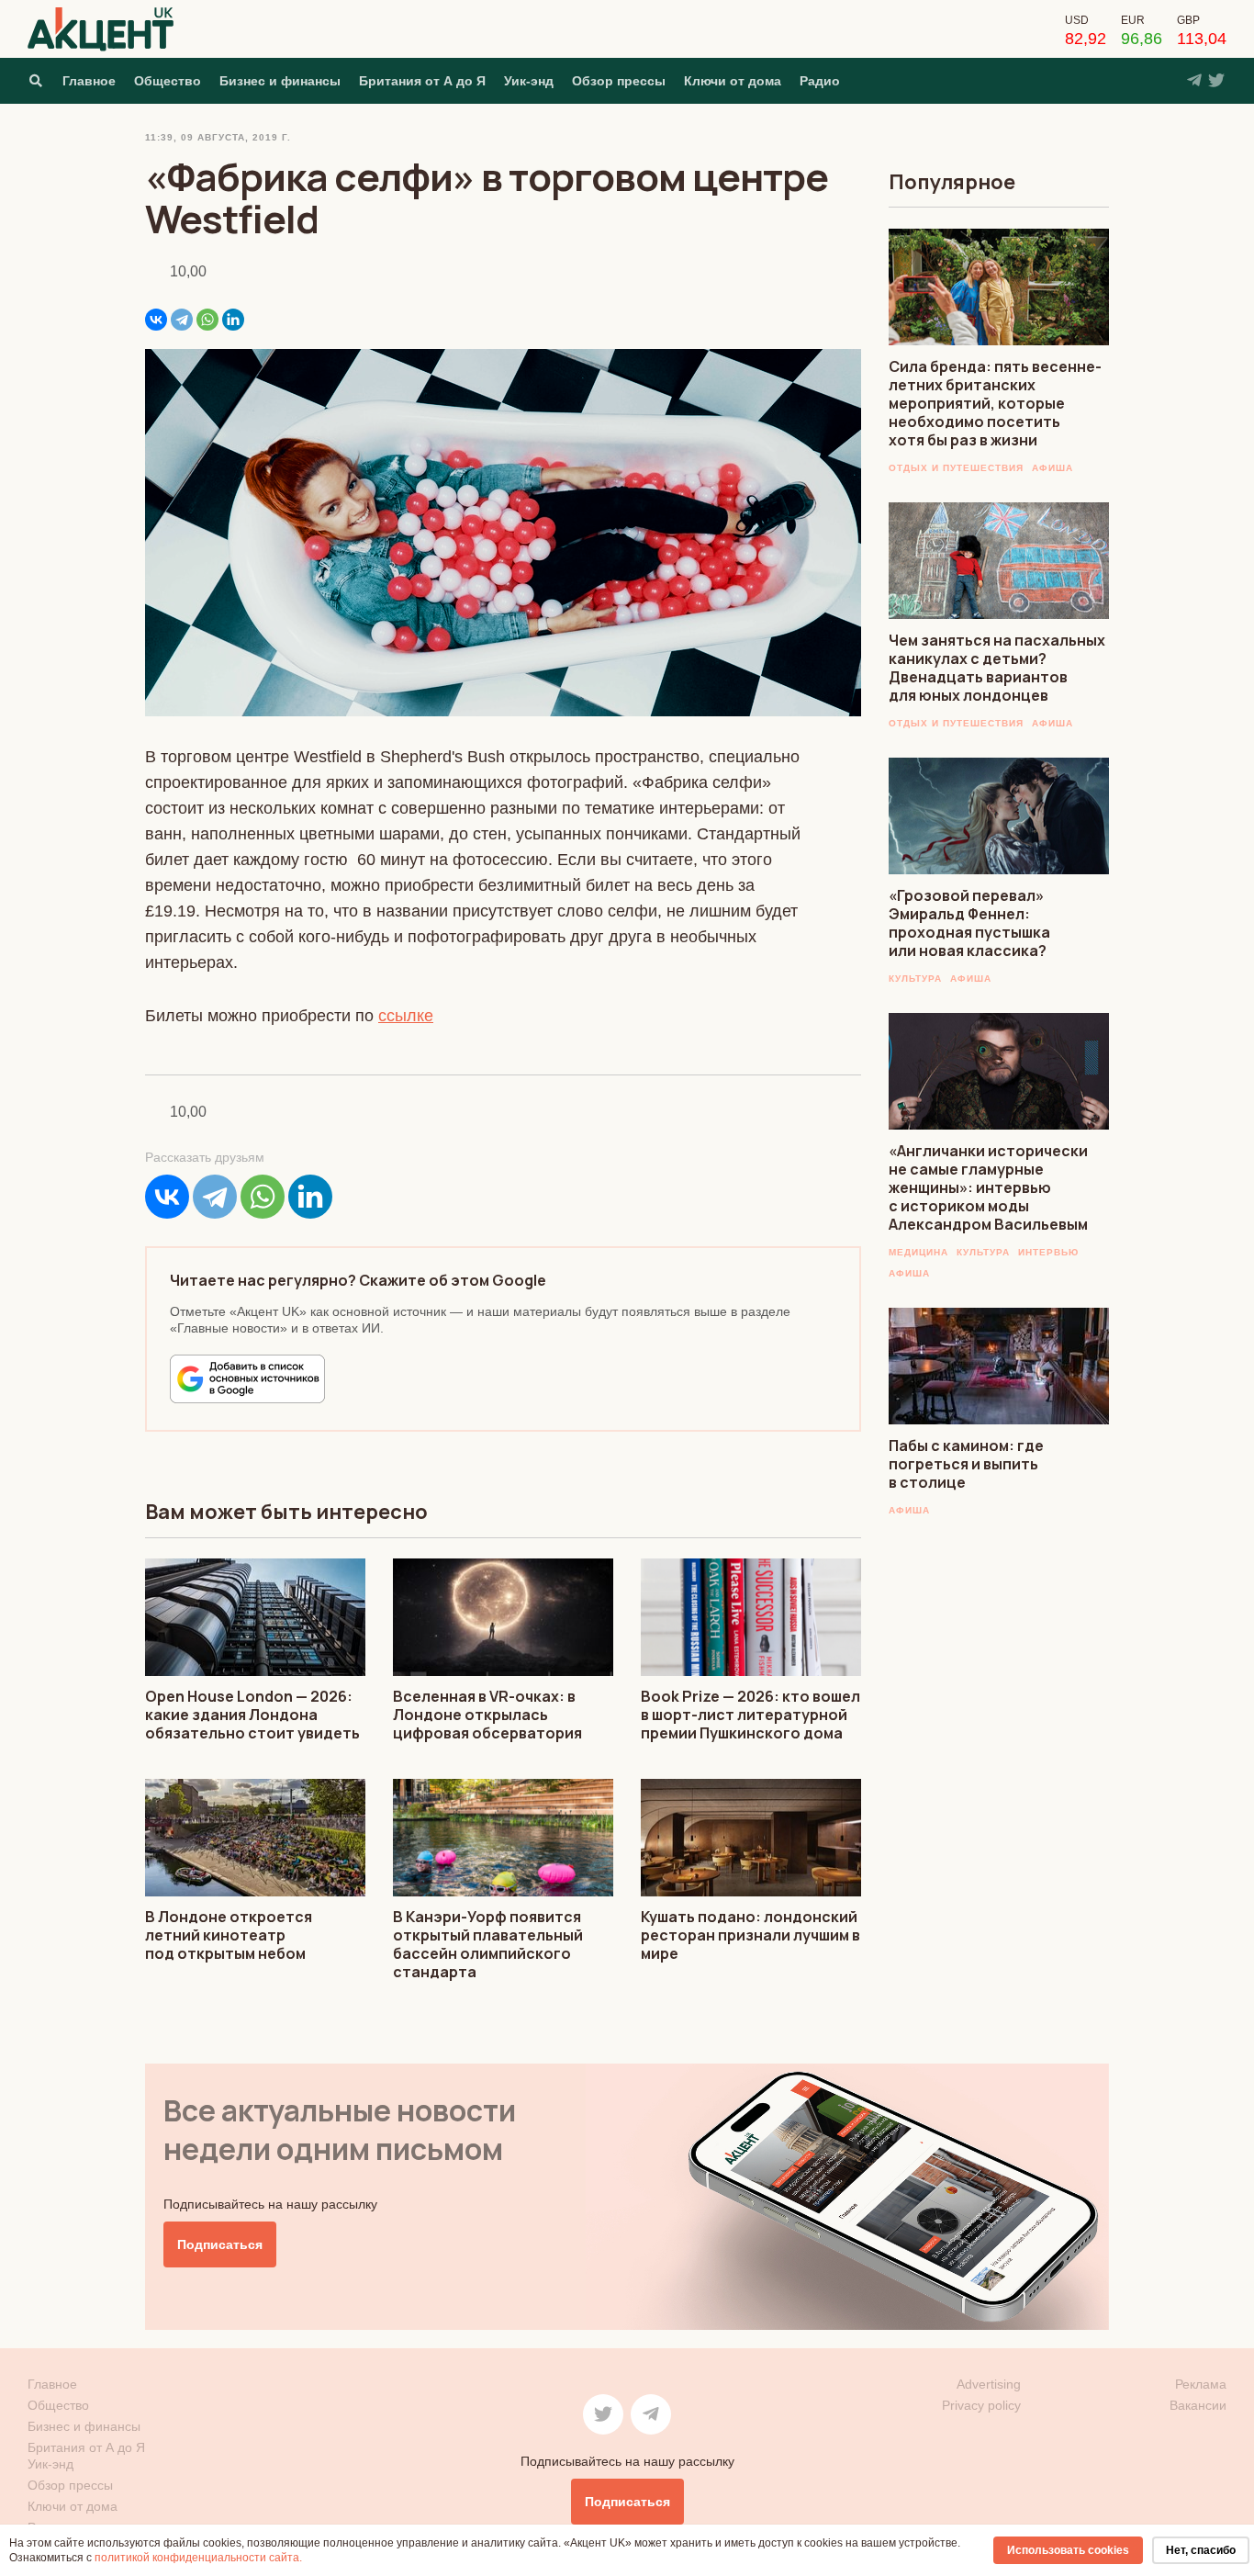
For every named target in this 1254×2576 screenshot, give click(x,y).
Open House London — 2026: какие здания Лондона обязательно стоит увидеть (252, 1715)
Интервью (1048, 1252)
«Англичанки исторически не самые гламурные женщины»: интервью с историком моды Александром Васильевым (988, 1187)
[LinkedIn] (233, 320)
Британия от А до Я (422, 81)
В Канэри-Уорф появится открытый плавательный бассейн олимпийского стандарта (488, 1944)
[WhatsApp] (207, 320)
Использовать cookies (1068, 2550)
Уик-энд (529, 81)
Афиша (1052, 468)
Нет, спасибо (1201, 2550)
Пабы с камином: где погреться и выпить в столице (966, 1464)
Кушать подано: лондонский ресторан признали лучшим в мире (750, 1935)
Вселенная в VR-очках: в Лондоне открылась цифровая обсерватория (487, 1715)
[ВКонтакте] (156, 320)
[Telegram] (182, 320)
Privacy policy (981, 2405)
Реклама (1201, 2384)
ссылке (406, 1016)
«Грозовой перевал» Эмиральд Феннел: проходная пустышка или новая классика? (969, 923)
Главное (89, 81)
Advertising (989, 2384)
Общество (168, 81)
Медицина (918, 1252)
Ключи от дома (733, 81)
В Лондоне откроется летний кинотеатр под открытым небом (229, 1935)
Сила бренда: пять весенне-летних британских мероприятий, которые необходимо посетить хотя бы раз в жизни (995, 403)
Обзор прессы (619, 81)
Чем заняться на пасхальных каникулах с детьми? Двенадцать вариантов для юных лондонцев (997, 668)
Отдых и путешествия (956, 468)
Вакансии (1198, 2405)
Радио (820, 81)
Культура (915, 979)
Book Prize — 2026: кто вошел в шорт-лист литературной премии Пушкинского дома (750, 1715)
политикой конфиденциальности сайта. (198, 2558)
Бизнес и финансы (280, 81)
